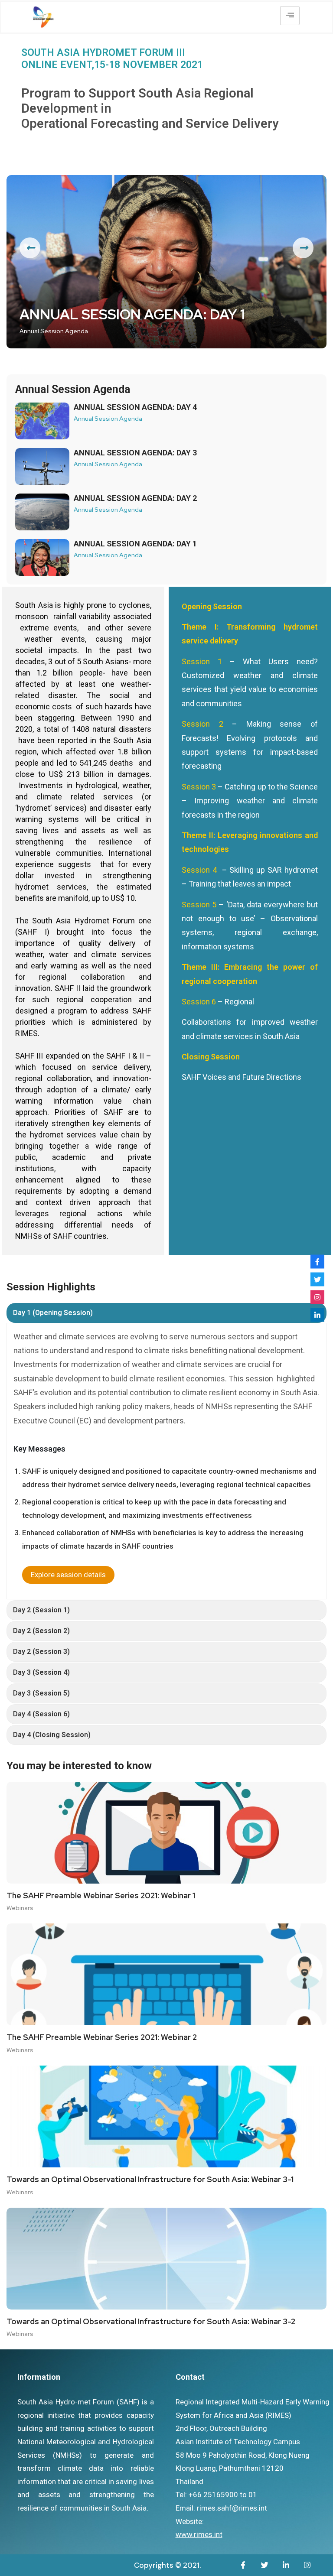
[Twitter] (317, 1279)
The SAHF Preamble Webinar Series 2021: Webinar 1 (101, 1896)
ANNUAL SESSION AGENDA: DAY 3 (135, 453)
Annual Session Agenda (54, 331)
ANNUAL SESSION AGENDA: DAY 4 (135, 407)
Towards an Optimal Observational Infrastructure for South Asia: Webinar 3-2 (151, 2322)
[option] (166, 262)
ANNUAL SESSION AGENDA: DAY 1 (132, 315)
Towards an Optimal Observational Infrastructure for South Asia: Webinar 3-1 (150, 2180)
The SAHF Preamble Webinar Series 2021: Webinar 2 (102, 2037)
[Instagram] (317, 1297)
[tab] (166, 1313)
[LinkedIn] (317, 1315)
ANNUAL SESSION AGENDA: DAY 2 (135, 498)
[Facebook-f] (243, 2565)
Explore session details (68, 1575)
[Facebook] (317, 1261)
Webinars (20, 1908)
